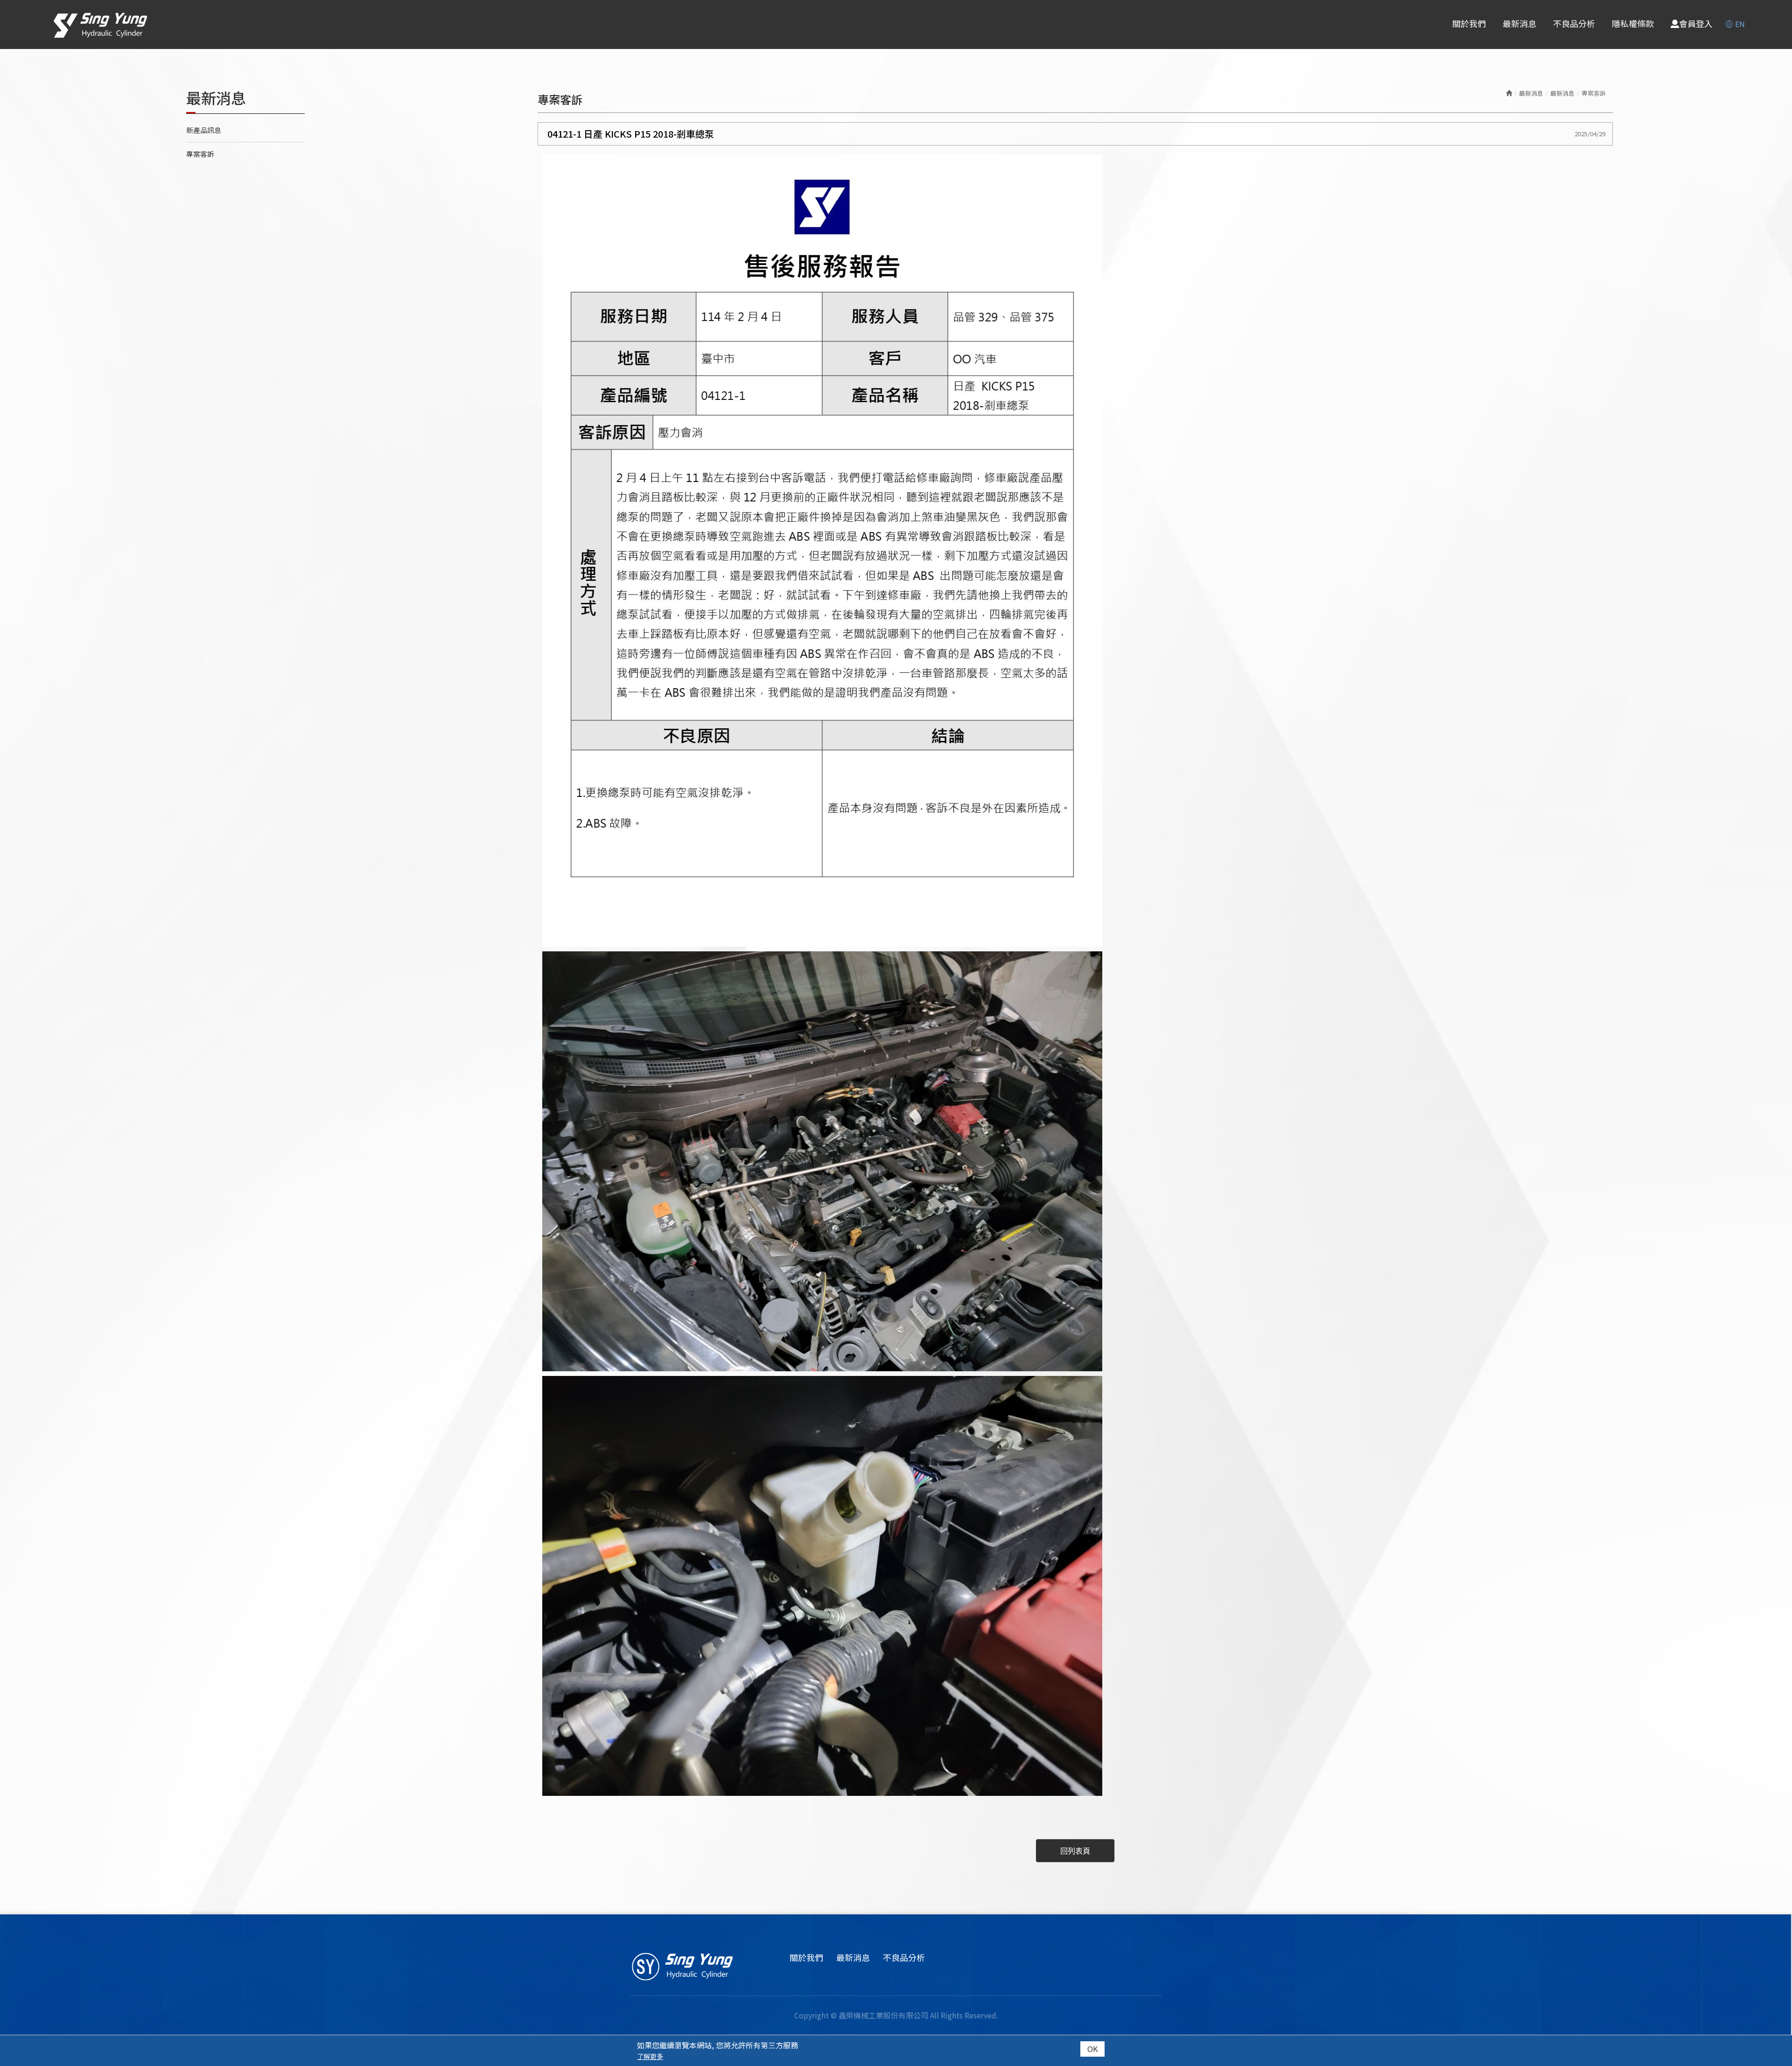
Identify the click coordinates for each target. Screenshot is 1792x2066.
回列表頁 (1075, 1850)
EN (1740, 24)
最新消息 (1562, 93)
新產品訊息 (204, 130)
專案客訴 (200, 154)
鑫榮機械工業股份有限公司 (100, 25)
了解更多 (650, 2056)
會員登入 (1696, 24)
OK (1092, 2049)
